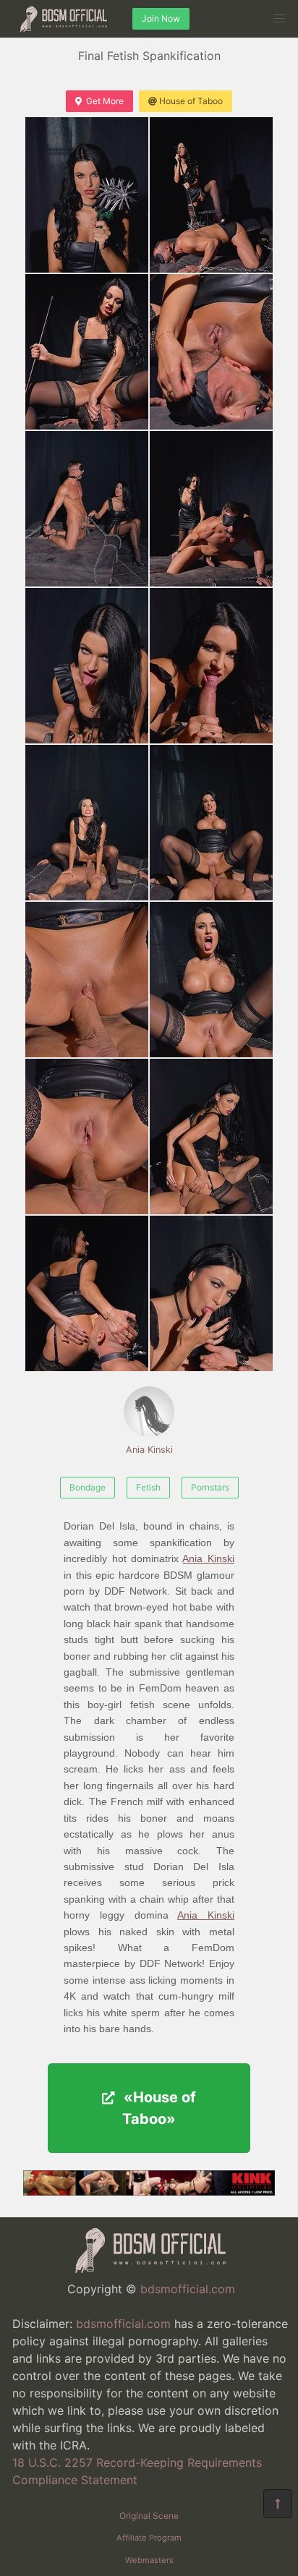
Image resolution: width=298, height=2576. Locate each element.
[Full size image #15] (211, 1293)
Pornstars (210, 1487)
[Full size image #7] (211, 666)
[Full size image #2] (87, 352)
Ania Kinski (149, 1450)
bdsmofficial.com (188, 2289)
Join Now (161, 18)
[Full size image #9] (211, 823)
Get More (105, 101)
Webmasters (149, 2560)
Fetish (148, 1487)
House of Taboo (191, 101)
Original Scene (149, 2516)
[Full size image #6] (87, 666)
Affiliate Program (149, 2538)
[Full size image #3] (211, 352)
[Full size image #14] (87, 1293)
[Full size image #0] (87, 195)
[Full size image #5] (211, 509)
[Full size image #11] (211, 980)
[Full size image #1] (211, 195)
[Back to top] (278, 2504)
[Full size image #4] (87, 509)
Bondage (88, 1487)
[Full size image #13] (211, 1136)
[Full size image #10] (87, 980)
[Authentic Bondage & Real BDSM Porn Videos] (149, 2191)
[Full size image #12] (87, 1136)
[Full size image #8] (87, 823)
